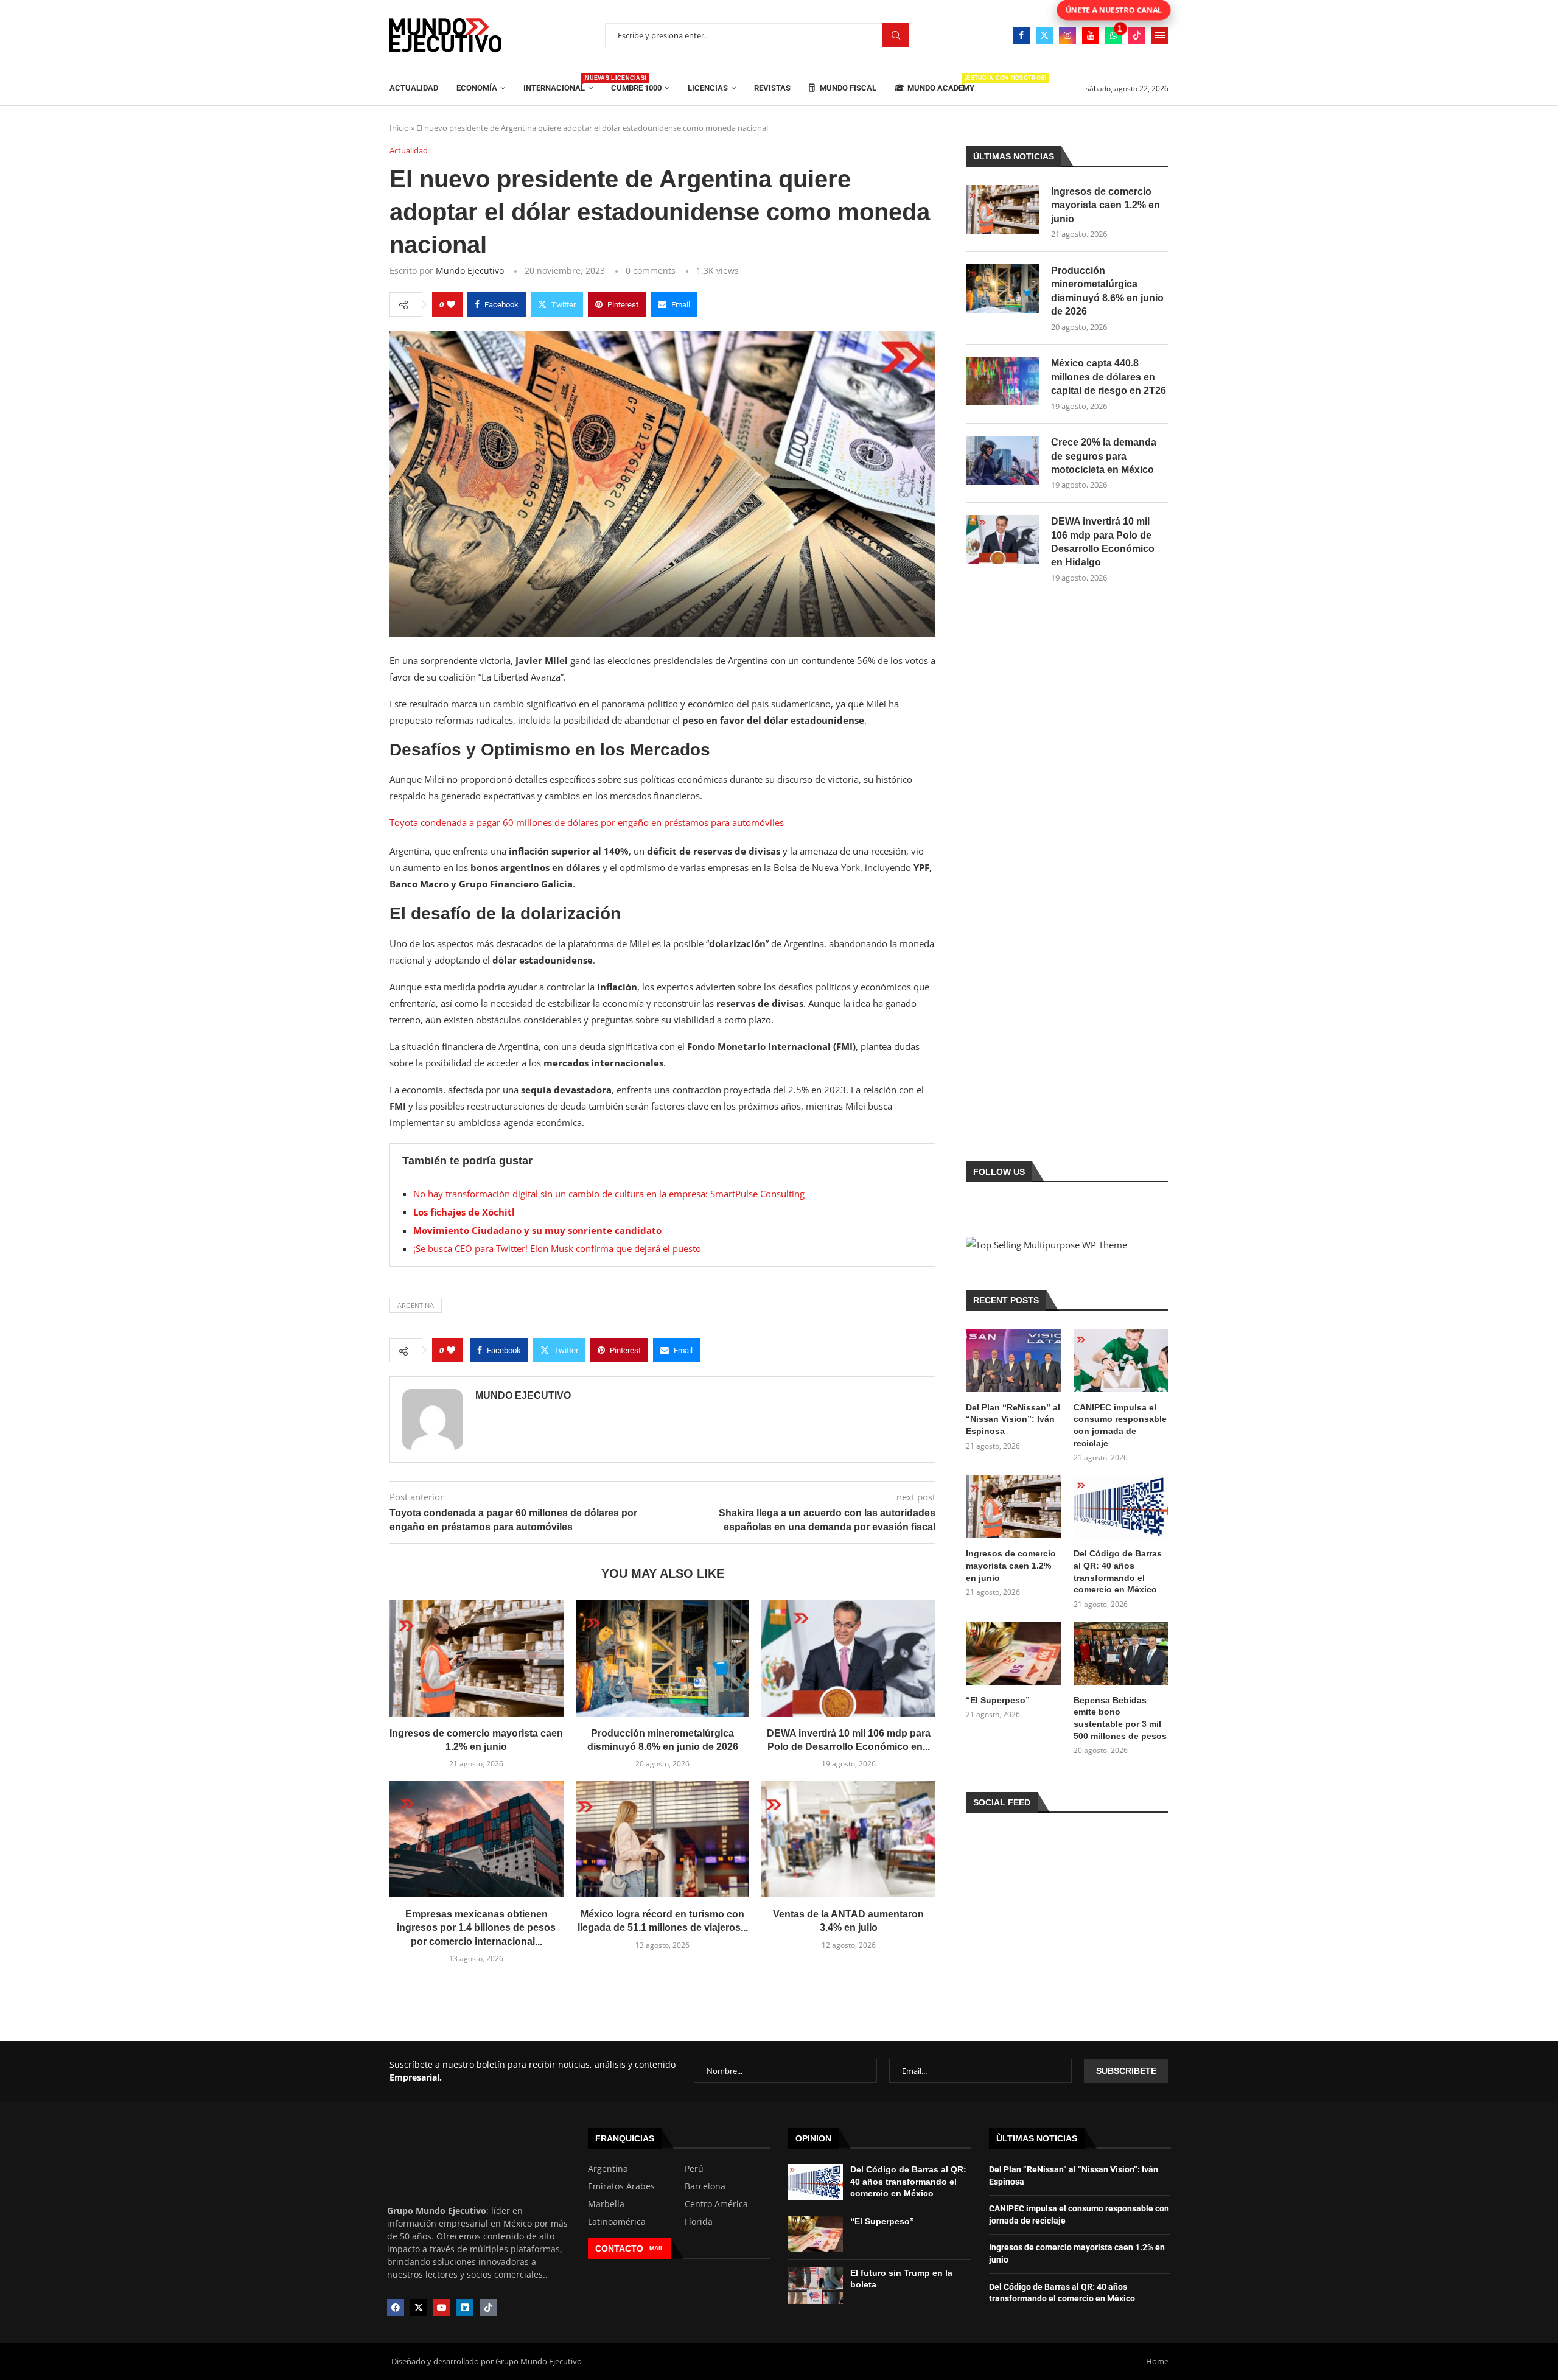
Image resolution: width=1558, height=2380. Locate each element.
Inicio (399, 128)
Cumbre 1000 (636, 88)
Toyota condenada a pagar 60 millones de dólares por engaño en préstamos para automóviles (587, 822)
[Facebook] (1021, 35)
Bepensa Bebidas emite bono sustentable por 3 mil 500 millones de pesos (1120, 1718)
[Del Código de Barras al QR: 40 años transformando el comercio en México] (1121, 1507)
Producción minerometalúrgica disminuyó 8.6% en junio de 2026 (1107, 291)
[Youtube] (1091, 35)
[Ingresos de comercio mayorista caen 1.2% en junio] (477, 1658)
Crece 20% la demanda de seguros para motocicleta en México (1104, 456)
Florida (699, 2222)
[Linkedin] (465, 2308)
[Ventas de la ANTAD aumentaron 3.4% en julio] (848, 1839)
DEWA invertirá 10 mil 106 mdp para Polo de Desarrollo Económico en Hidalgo (1103, 542)
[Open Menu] (1160, 35)
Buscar (896, 36)
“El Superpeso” (998, 1700)
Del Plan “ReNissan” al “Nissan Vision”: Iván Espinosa (1013, 1419)
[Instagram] (1067, 35)
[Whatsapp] (1114, 35)
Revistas (772, 88)
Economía (477, 88)
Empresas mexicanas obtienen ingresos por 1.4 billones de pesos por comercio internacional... (476, 1928)
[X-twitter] (419, 2308)
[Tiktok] (1137, 35)
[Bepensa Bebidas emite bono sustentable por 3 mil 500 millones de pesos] (1121, 1653)
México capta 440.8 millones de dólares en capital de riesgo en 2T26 (1109, 377)
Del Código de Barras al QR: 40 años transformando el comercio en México (1118, 1571)
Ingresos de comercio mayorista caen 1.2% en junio (1106, 205)
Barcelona (705, 2186)
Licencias (708, 88)
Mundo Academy (941, 84)
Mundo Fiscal (847, 88)
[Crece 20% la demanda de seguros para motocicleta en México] (1002, 460)
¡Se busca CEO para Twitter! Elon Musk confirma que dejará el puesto (557, 1248)
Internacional (558, 84)
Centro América (716, 2204)
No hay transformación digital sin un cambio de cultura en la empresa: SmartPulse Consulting (609, 1194)
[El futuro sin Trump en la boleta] (816, 2286)
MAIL (657, 2248)
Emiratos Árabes (621, 2186)
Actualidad (414, 88)
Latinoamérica (617, 2222)
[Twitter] (1044, 35)
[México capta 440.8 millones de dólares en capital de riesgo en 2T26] (1002, 381)
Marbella (606, 2204)
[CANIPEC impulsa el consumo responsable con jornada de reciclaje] (1121, 1360)
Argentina (416, 1305)
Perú (694, 2169)
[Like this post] (451, 304)
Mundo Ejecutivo (470, 271)
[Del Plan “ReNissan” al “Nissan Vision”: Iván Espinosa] (1013, 1360)
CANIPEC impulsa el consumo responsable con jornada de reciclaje (1120, 1425)
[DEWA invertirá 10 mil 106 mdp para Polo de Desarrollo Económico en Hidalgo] (848, 1658)
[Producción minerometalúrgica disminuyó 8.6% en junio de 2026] (663, 1658)
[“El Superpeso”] (1013, 1653)
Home (1157, 2361)
